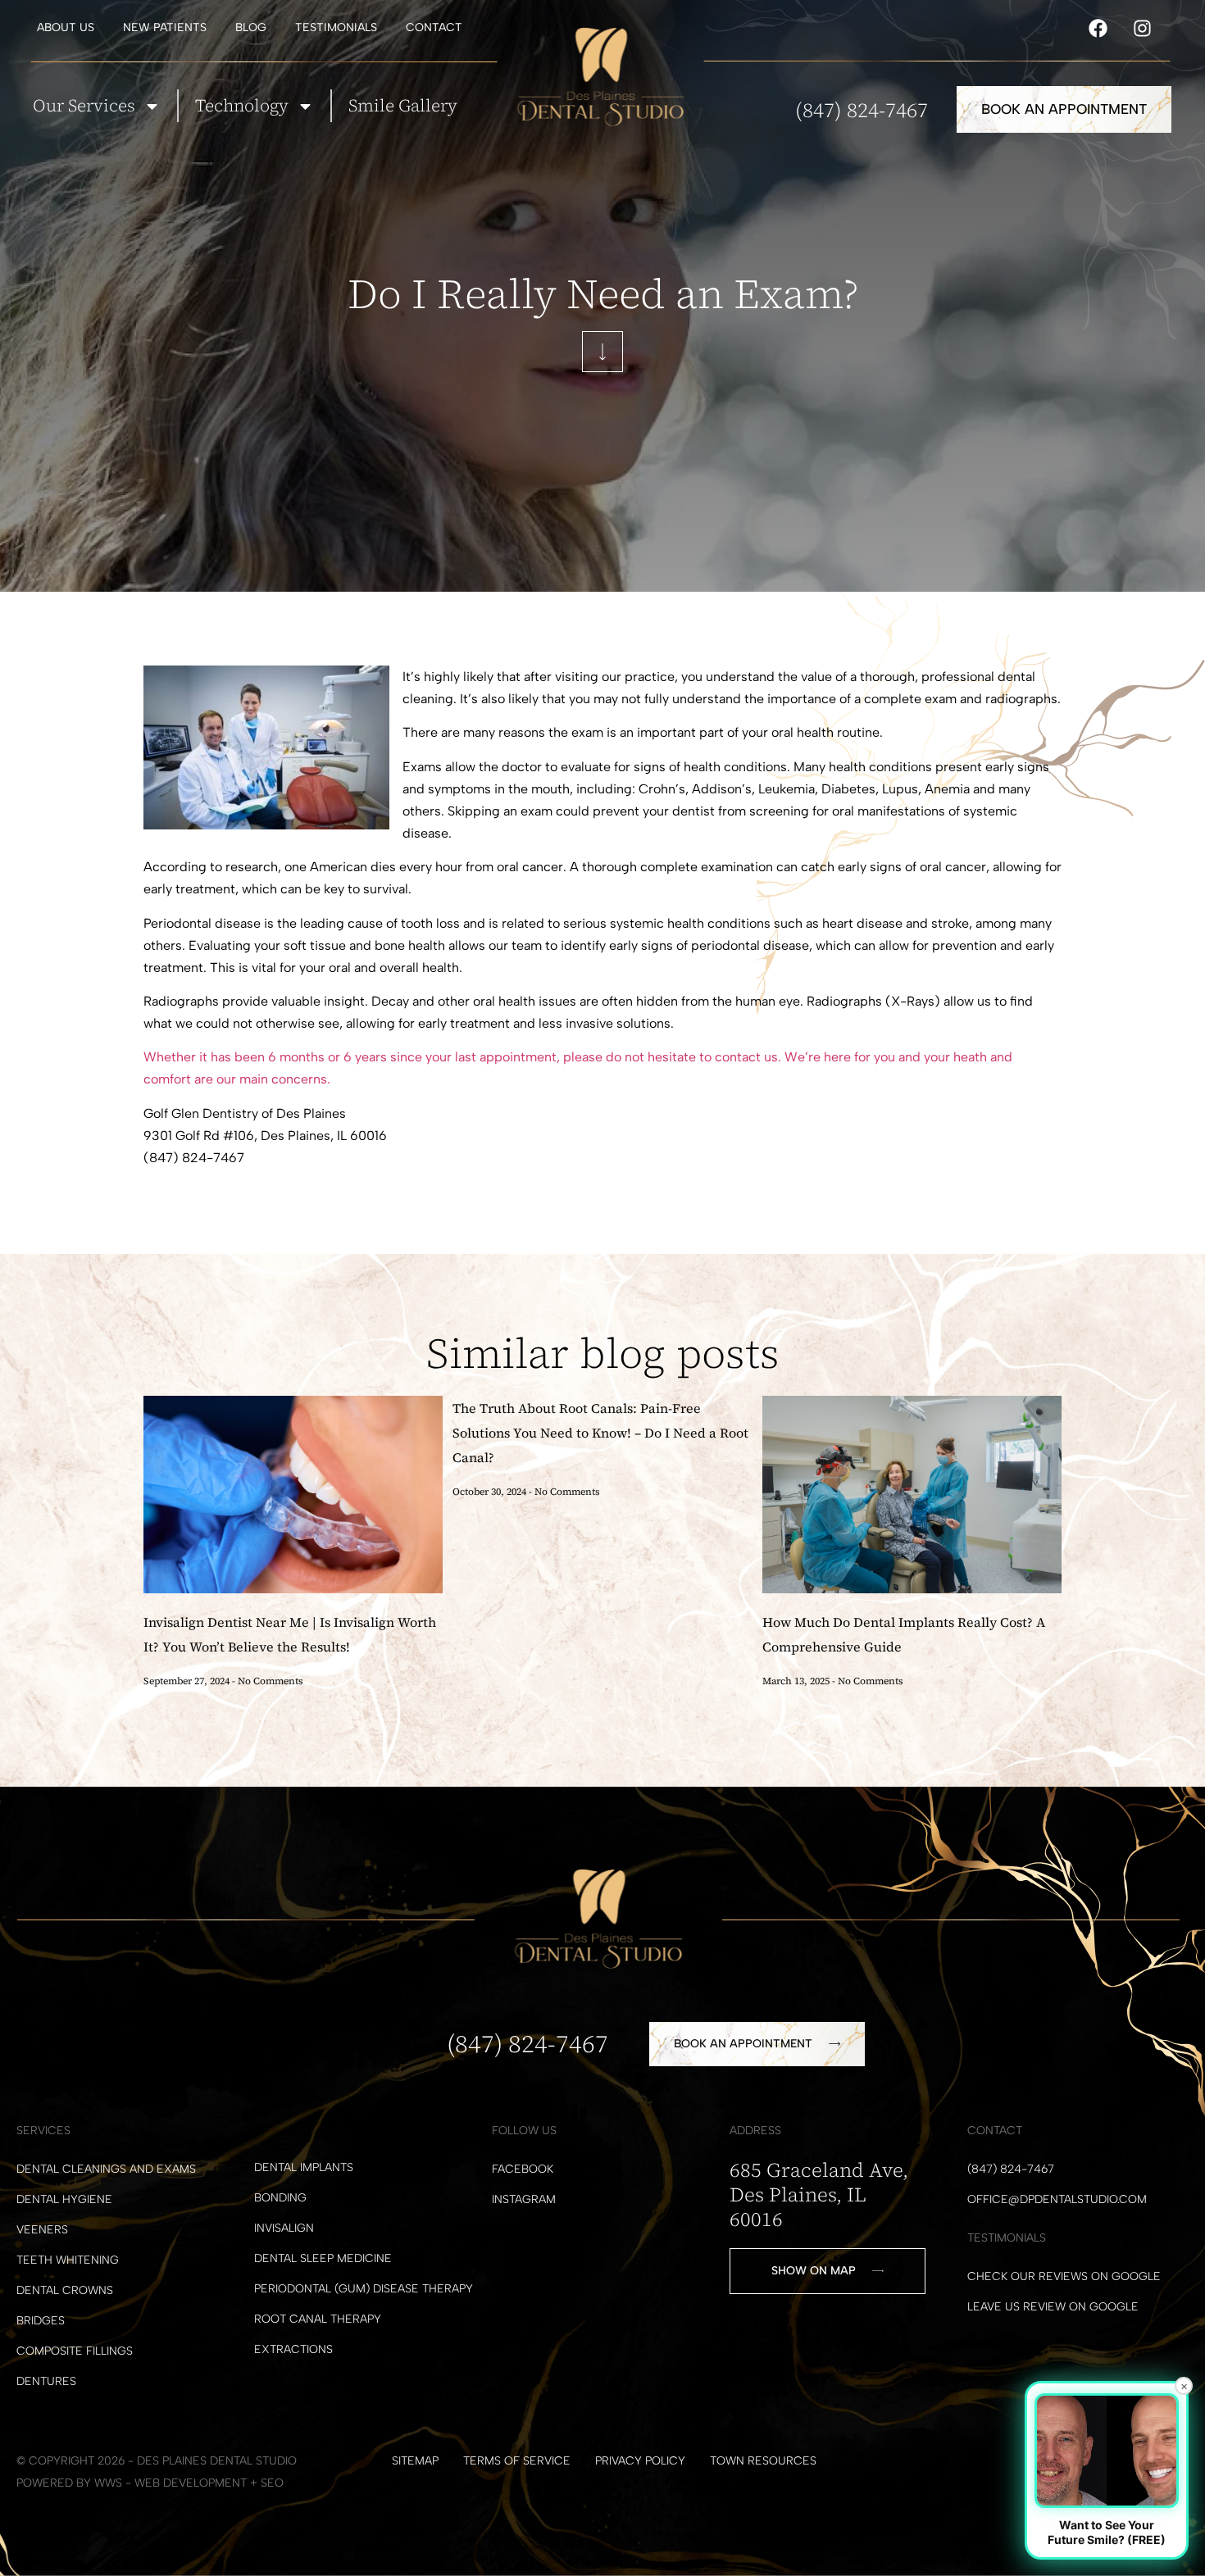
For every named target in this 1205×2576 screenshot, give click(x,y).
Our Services (84, 105)
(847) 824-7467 (862, 110)
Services (43, 2131)
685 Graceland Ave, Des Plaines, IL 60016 (819, 2194)
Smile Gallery (403, 105)
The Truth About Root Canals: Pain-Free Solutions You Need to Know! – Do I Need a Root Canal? (600, 1433)
